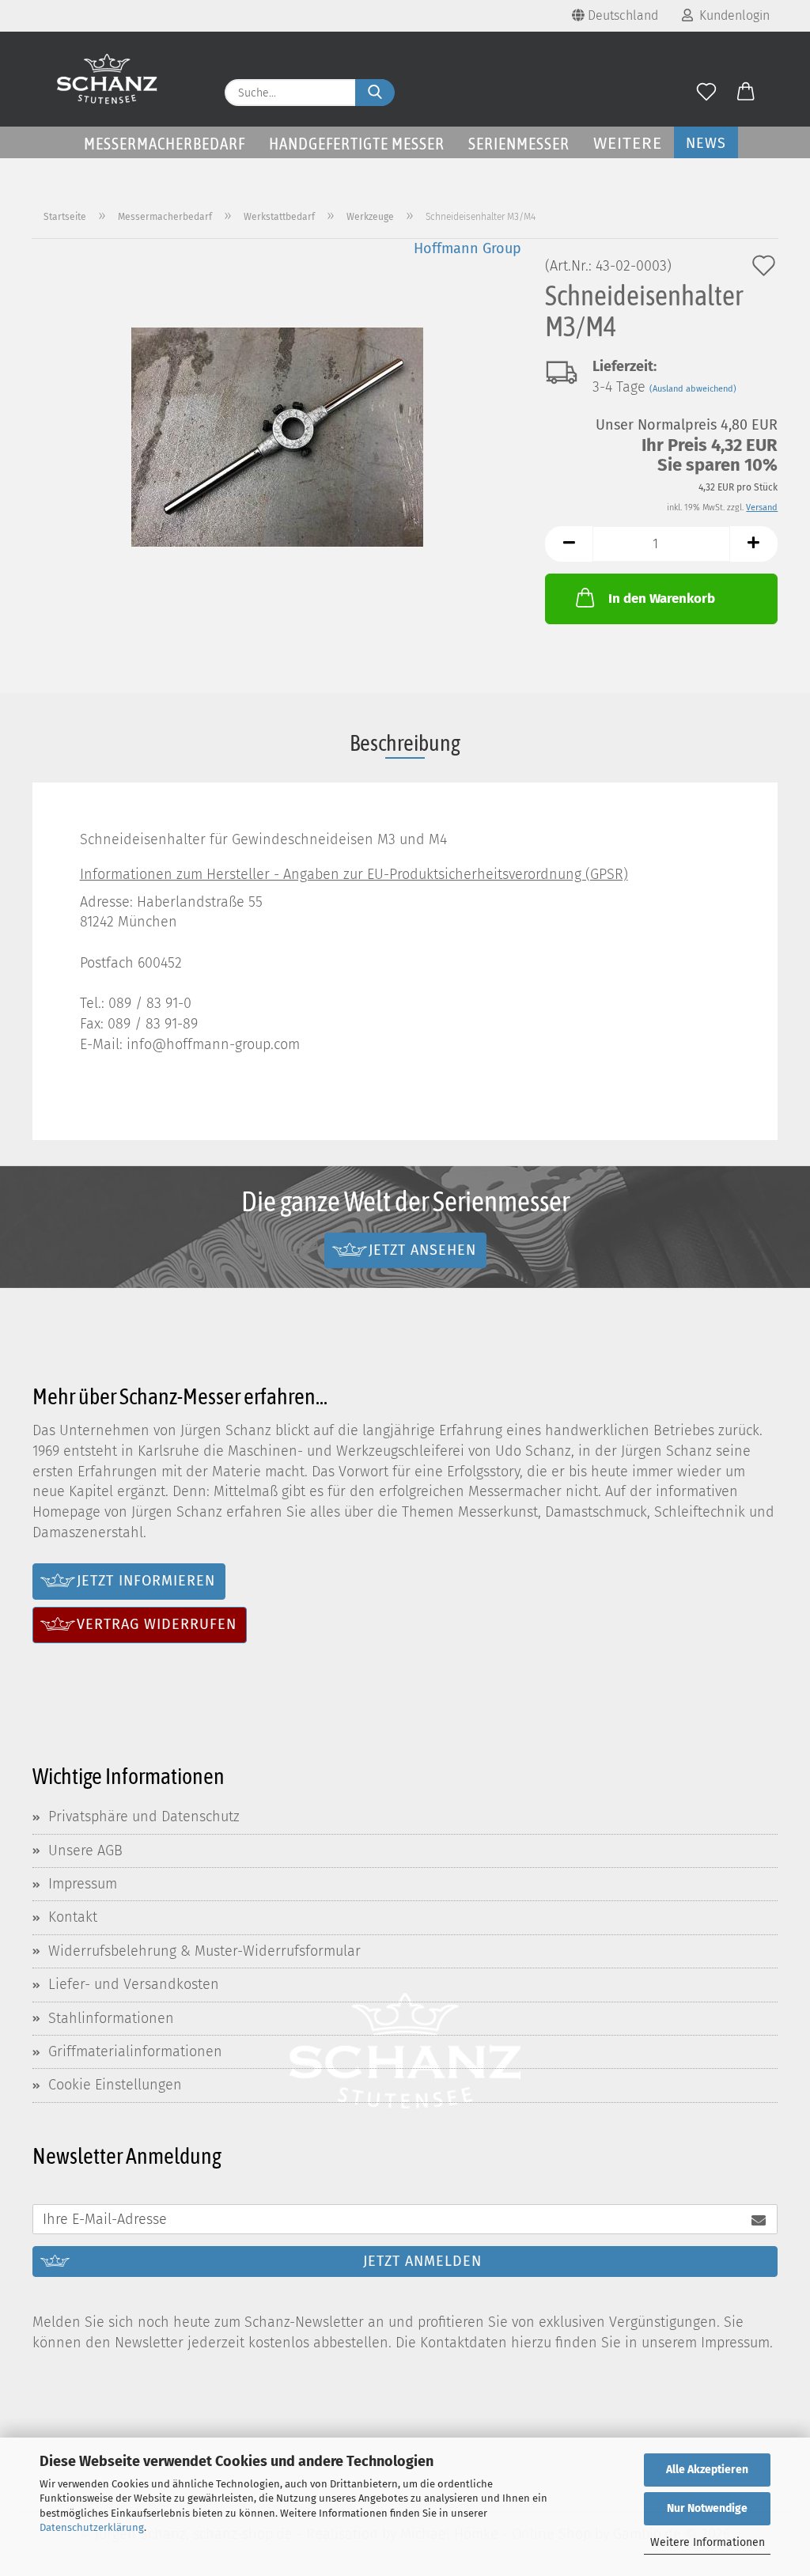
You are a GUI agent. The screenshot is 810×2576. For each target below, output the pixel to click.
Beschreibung (405, 743)
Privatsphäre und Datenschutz (144, 1816)
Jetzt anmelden (422, 2261)
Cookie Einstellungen (115, 2085)
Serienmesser (519, 143)
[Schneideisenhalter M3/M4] (277, 435)
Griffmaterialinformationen (135, 2051)
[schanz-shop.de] (107, 79)
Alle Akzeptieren (707, 2470)
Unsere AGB (85, 1851)
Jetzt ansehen (422, 1250)
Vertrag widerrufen (157, 1624)
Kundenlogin (731, 15)
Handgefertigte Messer (357, 143)
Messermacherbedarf (165, 143)
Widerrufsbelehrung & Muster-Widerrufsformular (204, 1951)
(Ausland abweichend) (693, 389)
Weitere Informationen (708, 2542)
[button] (746, 93)
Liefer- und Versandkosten (134, 1984)
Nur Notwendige (707, 2508)
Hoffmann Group (467, 248)
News (706, 143)
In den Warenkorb (662, 599)
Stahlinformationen (111, 2018)
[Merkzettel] (706, 93)
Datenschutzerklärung (92, 2527)
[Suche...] (375, 93)
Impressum (83, 1884)
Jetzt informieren (146, 1581)
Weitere (628, 143)
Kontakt (73, 1917)
